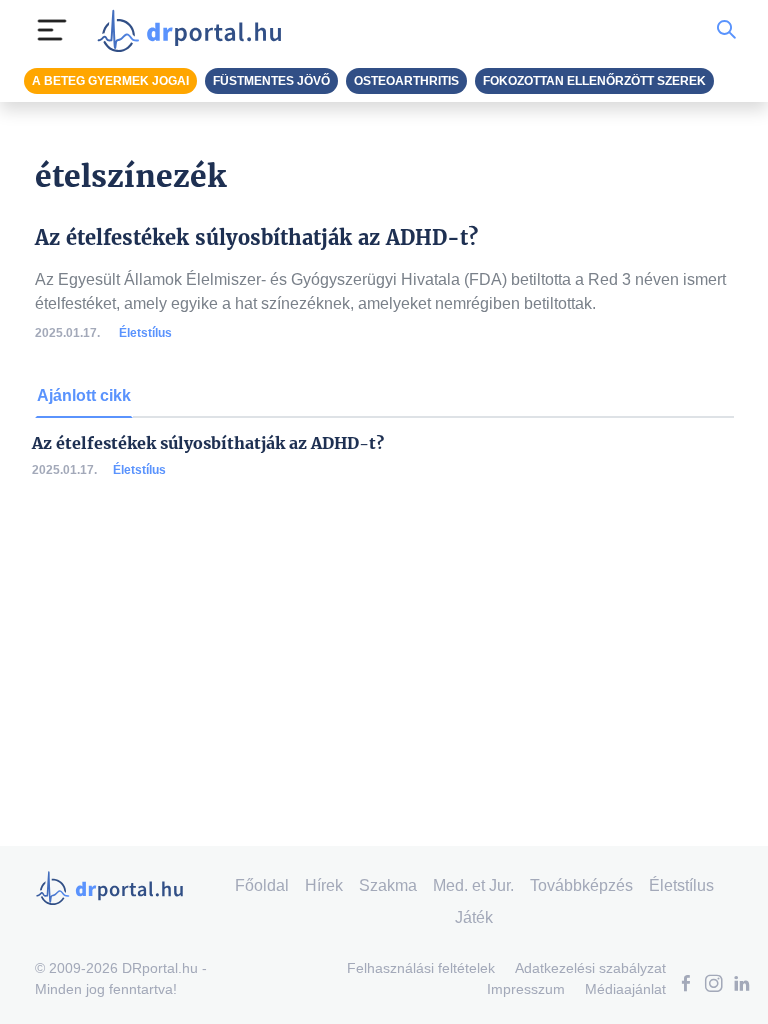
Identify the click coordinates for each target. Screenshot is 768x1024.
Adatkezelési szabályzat (590, 968)
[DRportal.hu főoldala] (195, 30)
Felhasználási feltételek (421, 968)
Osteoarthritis (406, 81)
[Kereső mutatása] (726, 30)
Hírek (324, 885)
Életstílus (145, 333)
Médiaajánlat (625, 989)
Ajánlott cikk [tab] (84, 395)
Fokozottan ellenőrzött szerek (594, 81)
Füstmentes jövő (271, 81)
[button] (686, 985)
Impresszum (526, 989)
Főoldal (262, 885)
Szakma (388, 885)
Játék (474, 917)
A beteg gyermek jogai (110, 81)
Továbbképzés (581, 885)
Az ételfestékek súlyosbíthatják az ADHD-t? (208, 443)
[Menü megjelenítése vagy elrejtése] (52, 30)
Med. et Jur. (473, 885)
